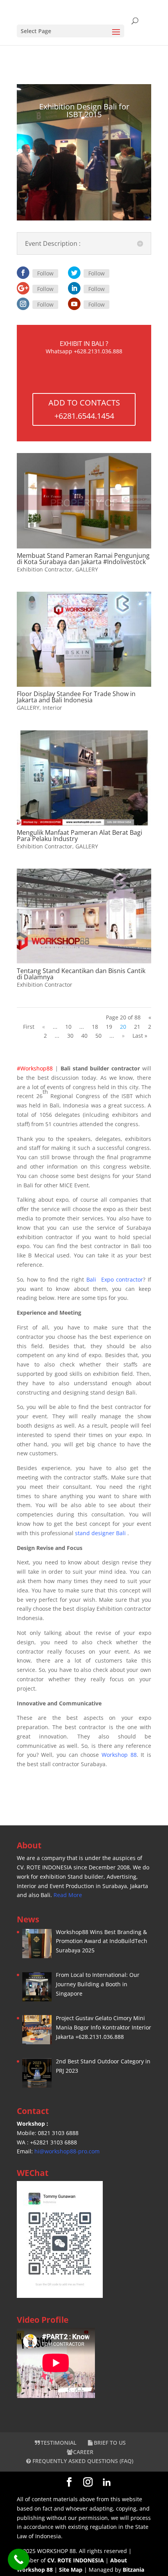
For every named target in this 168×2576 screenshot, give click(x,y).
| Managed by (91, 2570)
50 (98, 1036)
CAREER (83, 2452)
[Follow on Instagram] (23, 304)
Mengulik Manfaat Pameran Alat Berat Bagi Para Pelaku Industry (80, 836)
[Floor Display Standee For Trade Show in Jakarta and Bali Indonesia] (84, 639)
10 (68, 1027)
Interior (52, 708)
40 (84, 1036)
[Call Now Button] (19, 2559)
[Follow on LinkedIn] (74, 288)
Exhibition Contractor (45, 569)
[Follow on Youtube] (74, 304)
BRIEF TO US (110, 2443)
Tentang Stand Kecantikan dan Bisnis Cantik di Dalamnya (81, 974)
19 (109, 1027)
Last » (140, 1036)
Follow (45, 273)
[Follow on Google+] (23, 288)
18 (95, 1027)
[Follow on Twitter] (74, 273)
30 (70, 1036)
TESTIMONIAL (59, 2443)
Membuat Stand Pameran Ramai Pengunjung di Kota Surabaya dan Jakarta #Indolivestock (83, 559)
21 (137, 1027)
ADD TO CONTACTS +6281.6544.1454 (84, 409)
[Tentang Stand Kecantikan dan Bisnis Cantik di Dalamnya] (84, 916)
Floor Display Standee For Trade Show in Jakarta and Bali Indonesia (76, 697)
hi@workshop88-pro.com (67, 2151)
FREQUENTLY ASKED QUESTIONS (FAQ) (82, 2461)
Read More (68, 1895)
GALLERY (87, 569)
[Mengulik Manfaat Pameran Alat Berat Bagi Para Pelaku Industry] (84, 778)
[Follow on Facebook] (23, 273)
